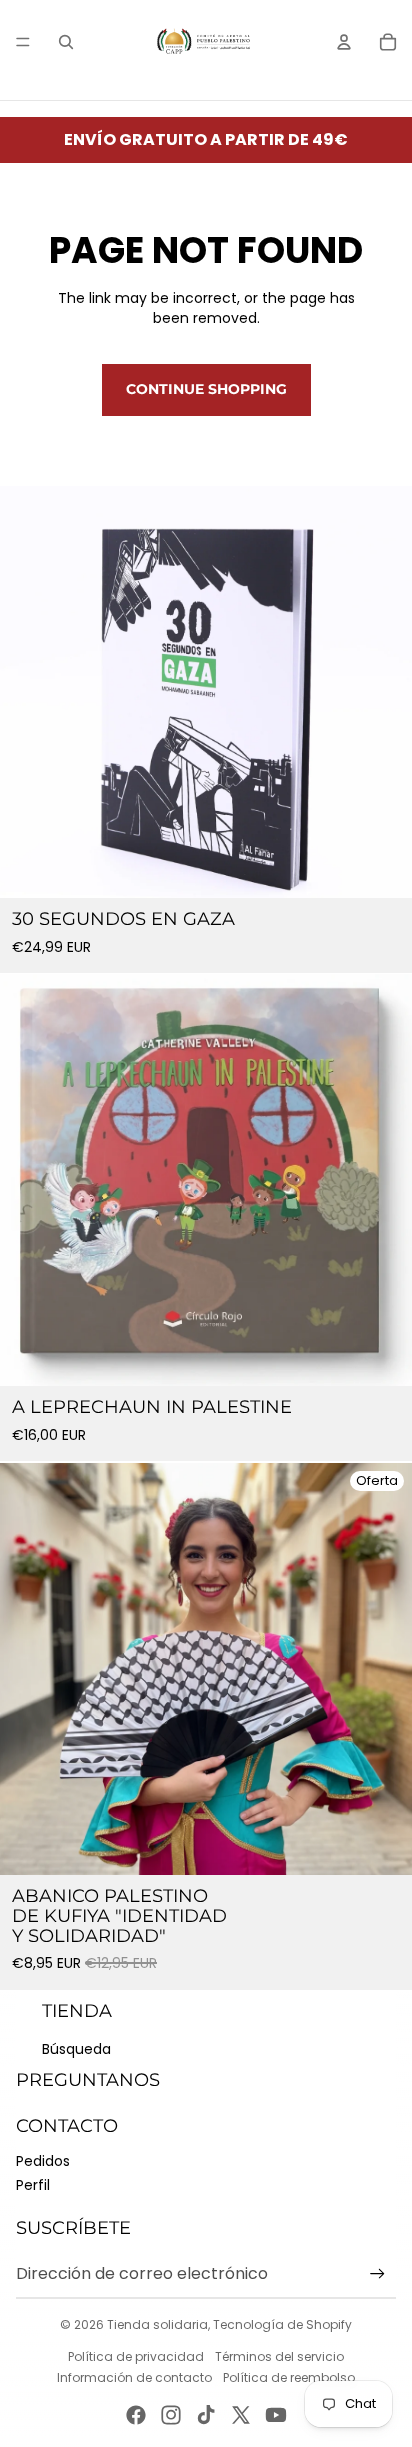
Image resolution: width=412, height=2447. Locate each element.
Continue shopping (206, 389)
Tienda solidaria (157, 2324)
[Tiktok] (206, 2415)
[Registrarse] (377, 2274)
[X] (241, 2415)
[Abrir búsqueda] (66, 42)
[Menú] (23, 42)
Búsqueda (76, 2049)
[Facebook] (136, 2415)
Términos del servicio (279, 2356)
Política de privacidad (136, 2356)
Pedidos (43, 2161)
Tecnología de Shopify (282, 2324)
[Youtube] (276, 2415)
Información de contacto (134, 2377)
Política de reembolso (289, 2377)
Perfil (33, 2185)
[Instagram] (171, 2415)
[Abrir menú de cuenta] (344, 42)
